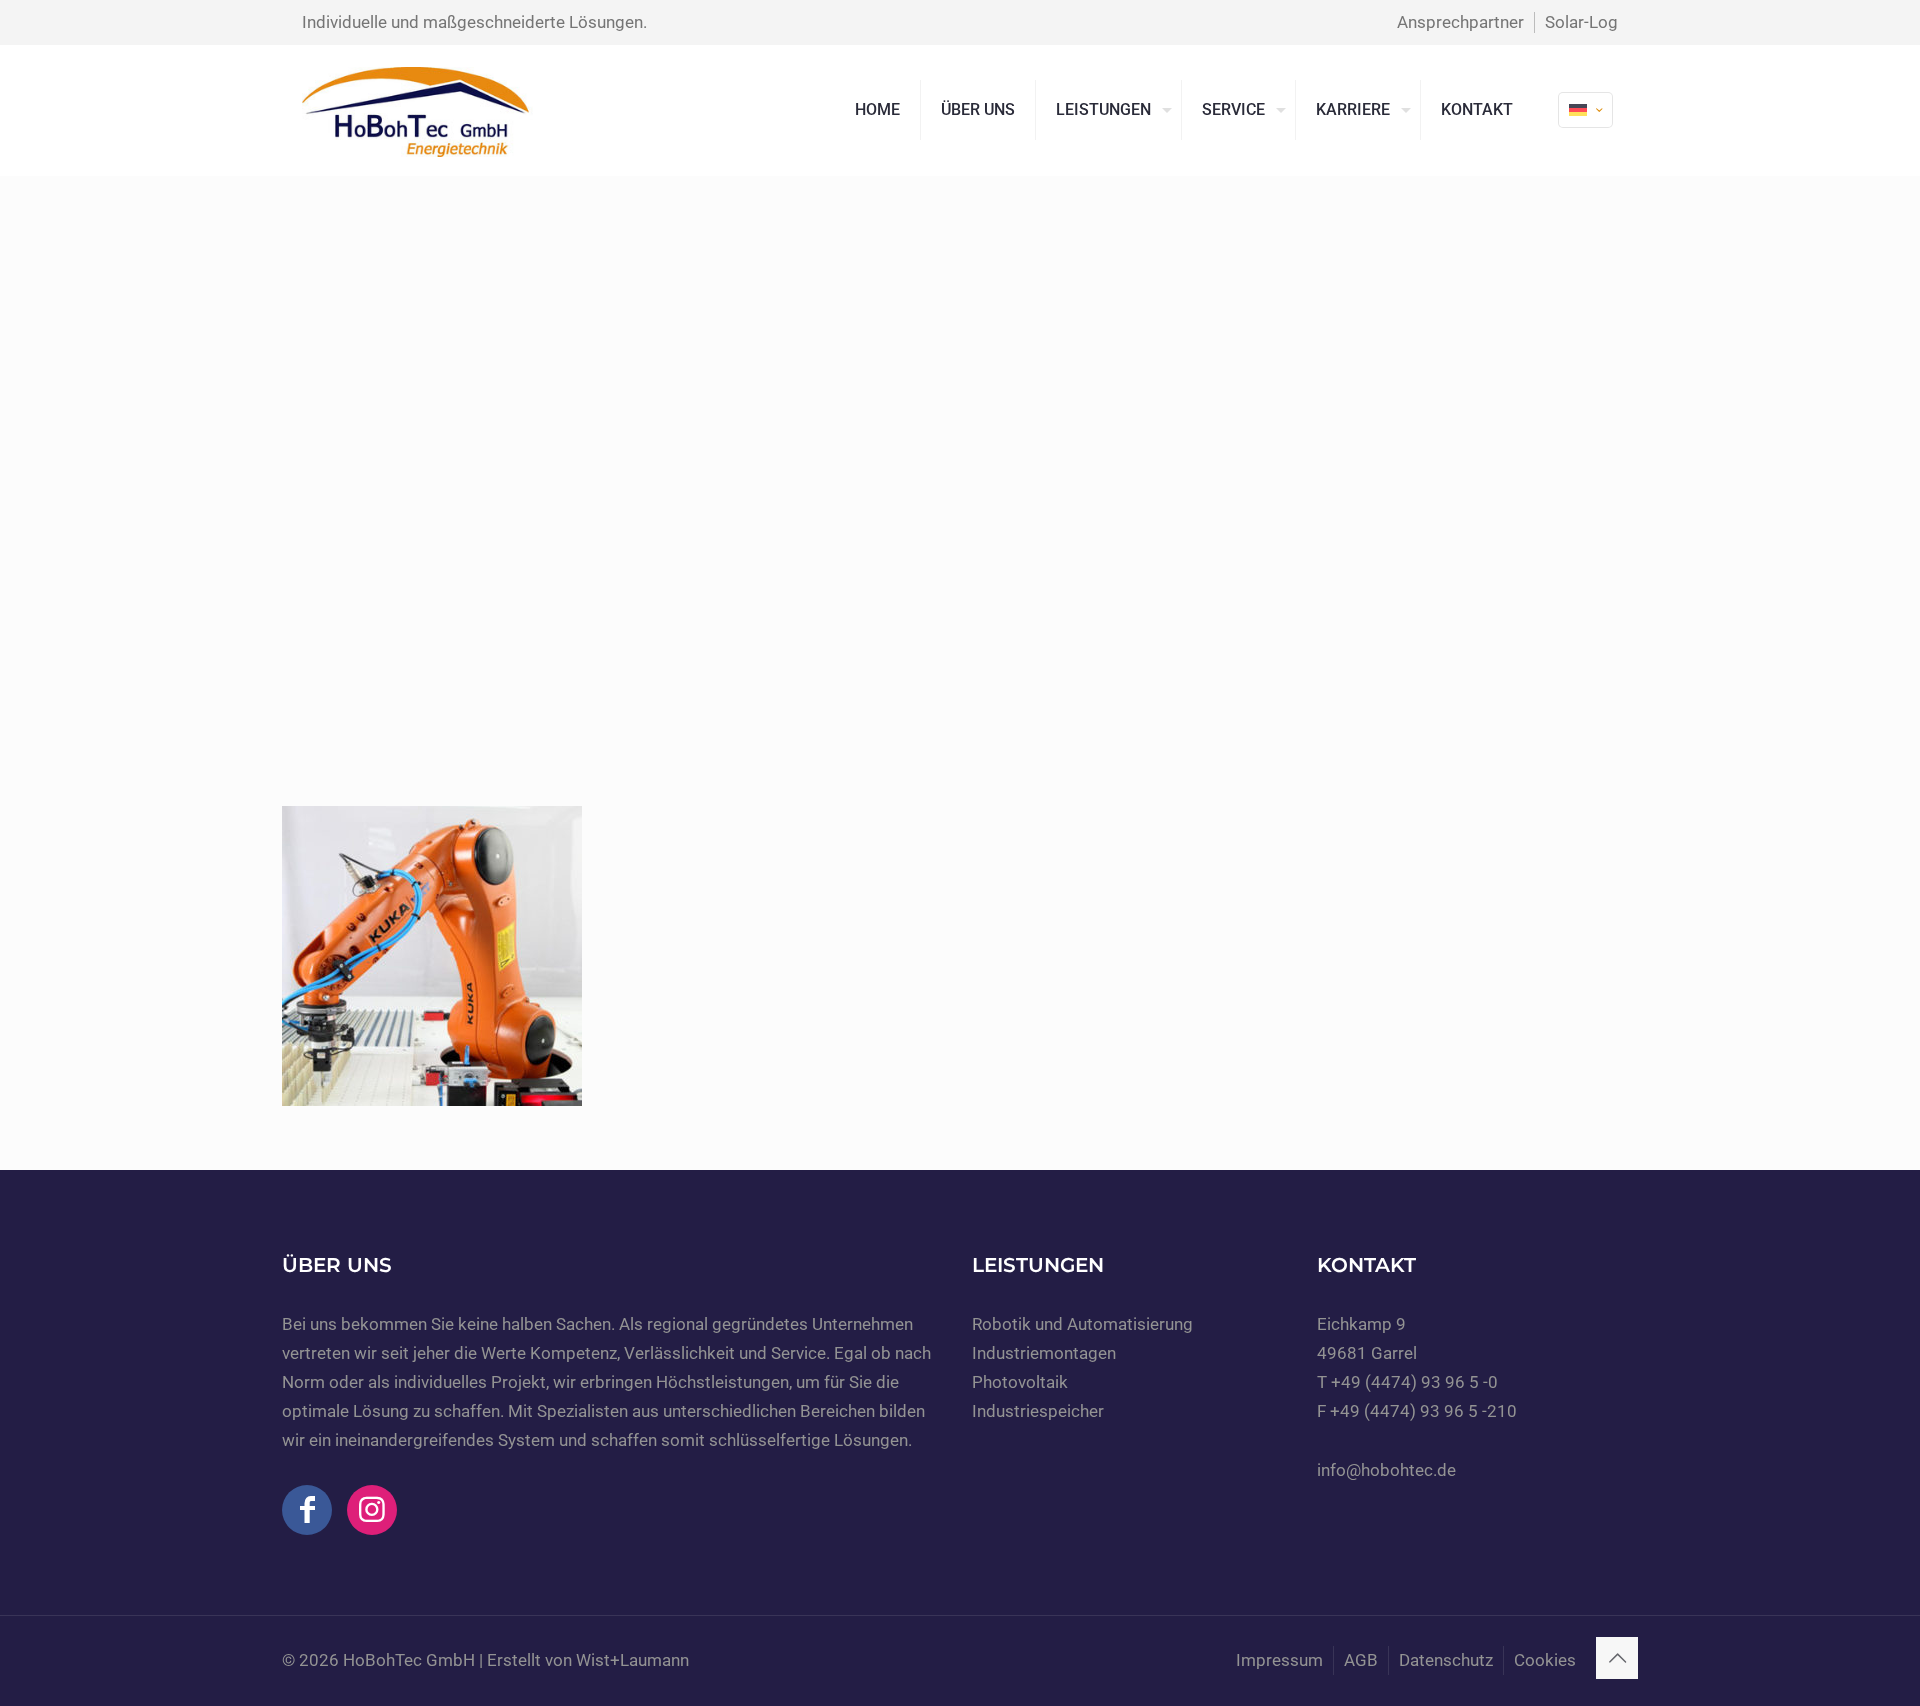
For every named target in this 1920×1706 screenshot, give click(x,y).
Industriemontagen (1044, 1353)
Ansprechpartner (1460, 22)
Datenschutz (1446, 1660)
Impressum (1279, 1660)
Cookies (1545, 1660)
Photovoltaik (1020, 1382)
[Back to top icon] (1617, 1658)
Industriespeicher (1038, 1411)
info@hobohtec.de (1386, 1470)
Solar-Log (1581, 22)
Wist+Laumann (632, 1660)
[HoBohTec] (417, 110)
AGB (1361, 1660)
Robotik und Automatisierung (1082, 1324)
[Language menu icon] (1585, 110)
